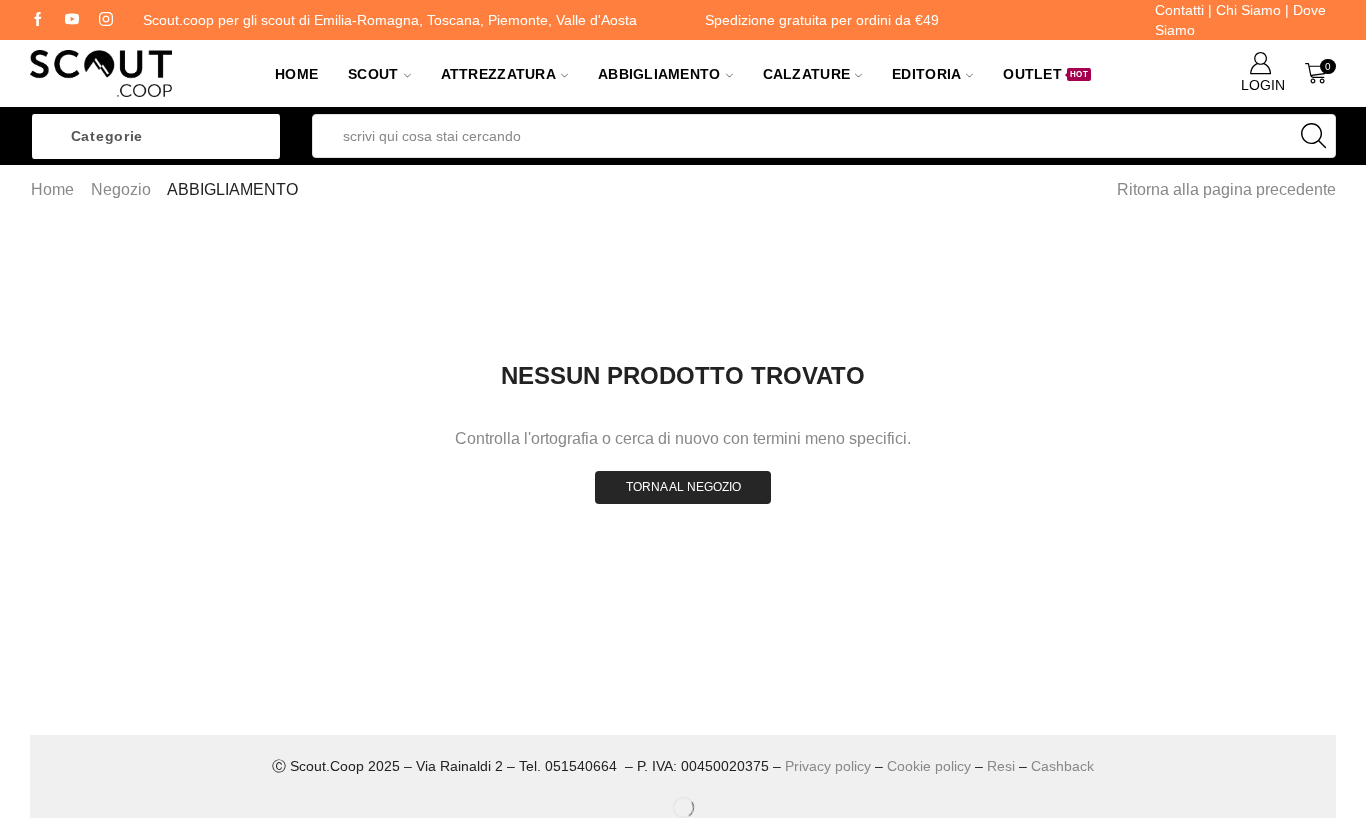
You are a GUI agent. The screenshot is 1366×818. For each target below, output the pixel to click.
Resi (1001, 766)
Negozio (121, 189)
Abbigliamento (659, 74)
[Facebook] (38, 20)
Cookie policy (929, 766)
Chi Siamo (1248, 10)
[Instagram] (106, 20)
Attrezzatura (498, 74)
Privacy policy (828, 766)
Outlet (1045, 74)
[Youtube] (72, 20)
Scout (373, 74)
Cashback (1062, 766)
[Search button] (1314, 136)
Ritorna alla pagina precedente (1226, 189)
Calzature (807, 74)
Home (296, 74)
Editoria (926, 74)
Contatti (1179, 10)
